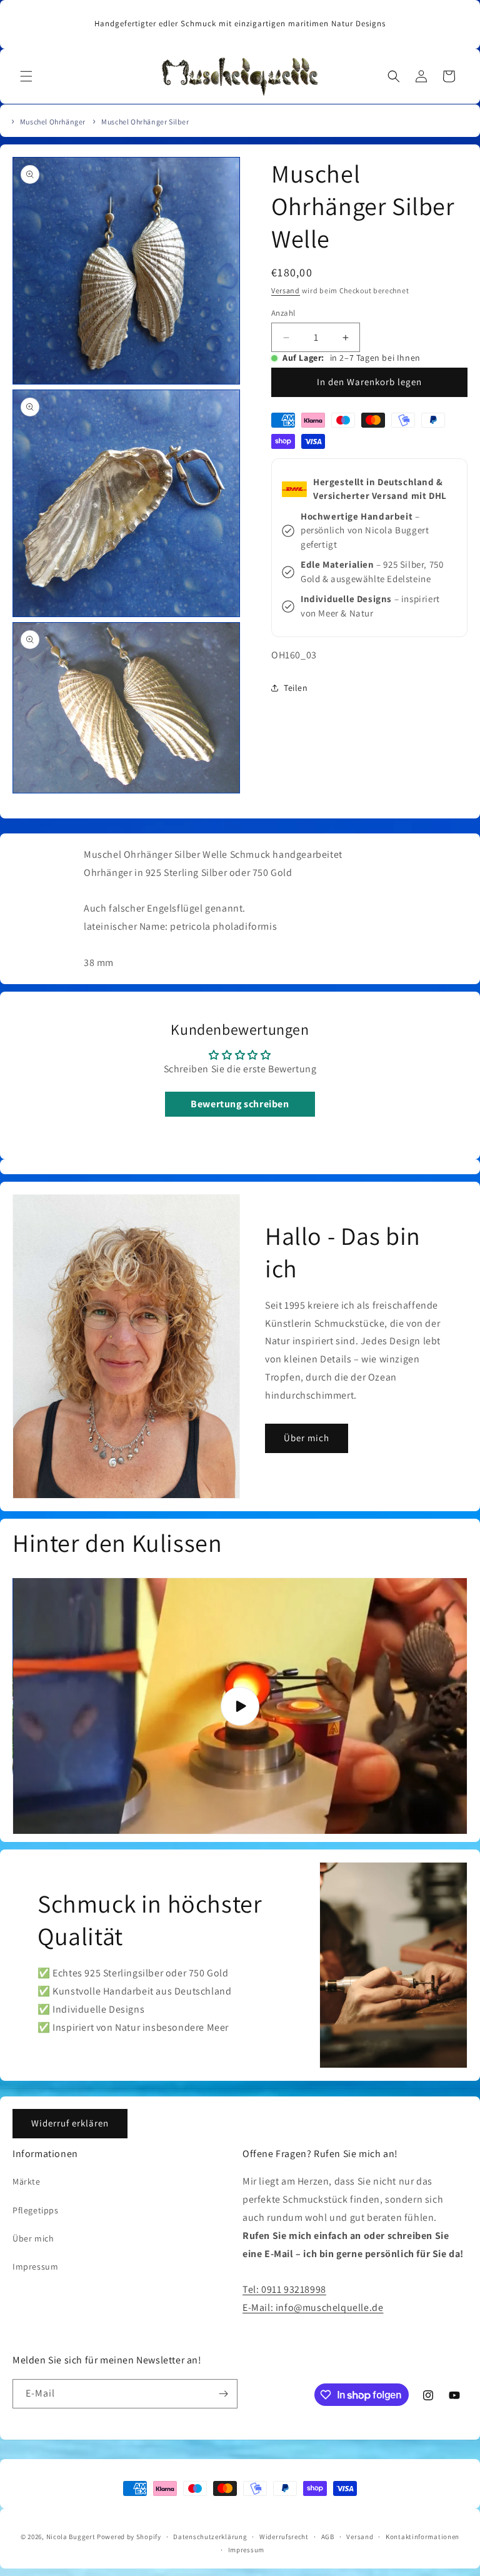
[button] (26, 76)
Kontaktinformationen (422, 2537)
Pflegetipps (36, 2210)
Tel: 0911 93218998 (284, 2289)
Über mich (307, 1438)
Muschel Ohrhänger (53, 122)
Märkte (27, 2181)
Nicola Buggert (71, 2537)
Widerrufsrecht (284, 2537)
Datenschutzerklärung (210, 2537)
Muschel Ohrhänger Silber (145, 122)
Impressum (35, 2267)
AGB (328, 2537)
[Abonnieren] (223, 2394)
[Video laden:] (240, 1706)
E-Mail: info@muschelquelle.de (313, 2307)
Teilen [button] (296, 688)
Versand (286, 290)
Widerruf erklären (70, 2123)
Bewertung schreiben (240, 1104)
